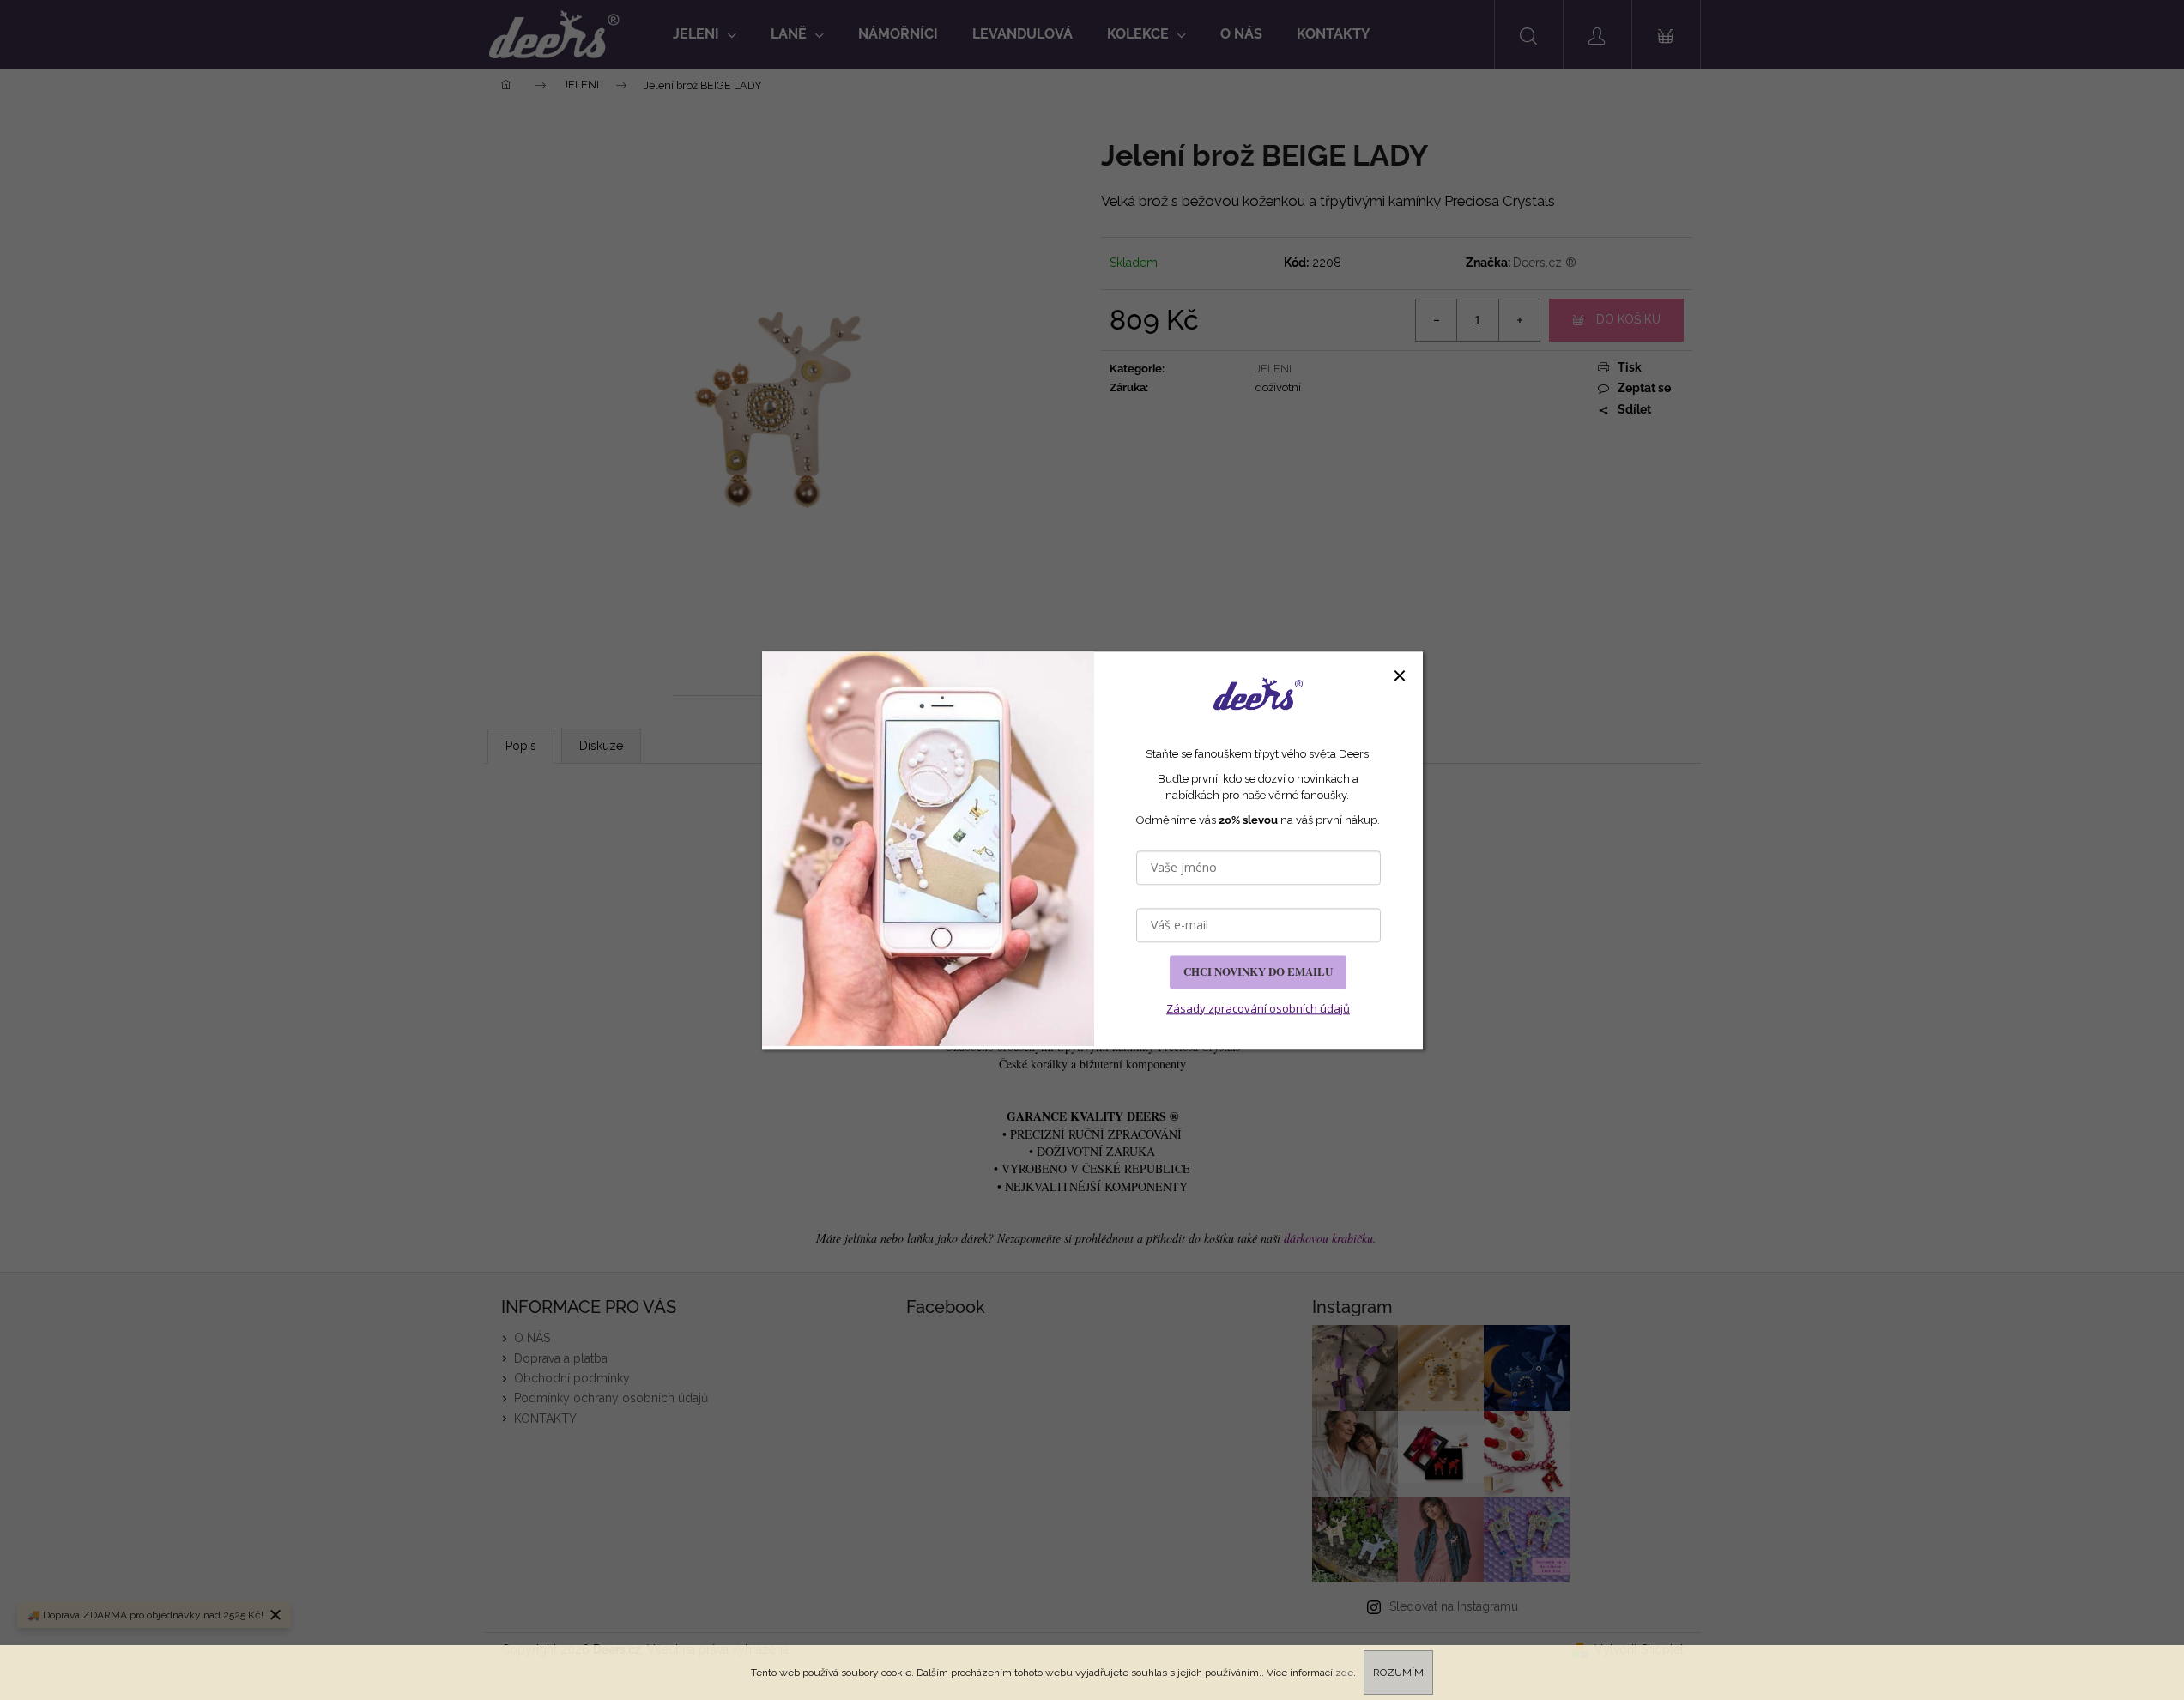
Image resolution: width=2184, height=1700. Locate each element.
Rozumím (1398, 1673)
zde (1344, 1673)
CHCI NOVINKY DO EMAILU (1258, 971)
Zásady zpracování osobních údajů (1258, 1008)
